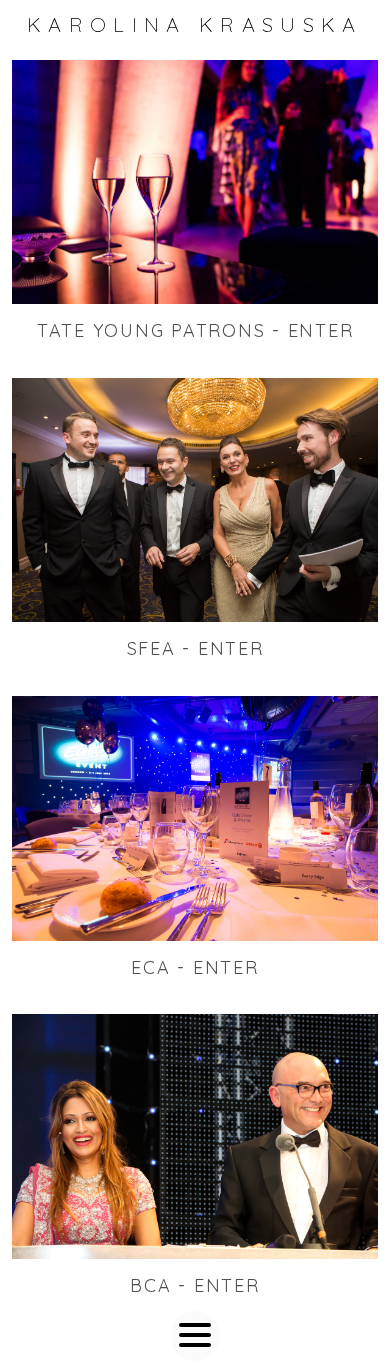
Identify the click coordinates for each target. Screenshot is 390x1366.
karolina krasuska (195, 24)
